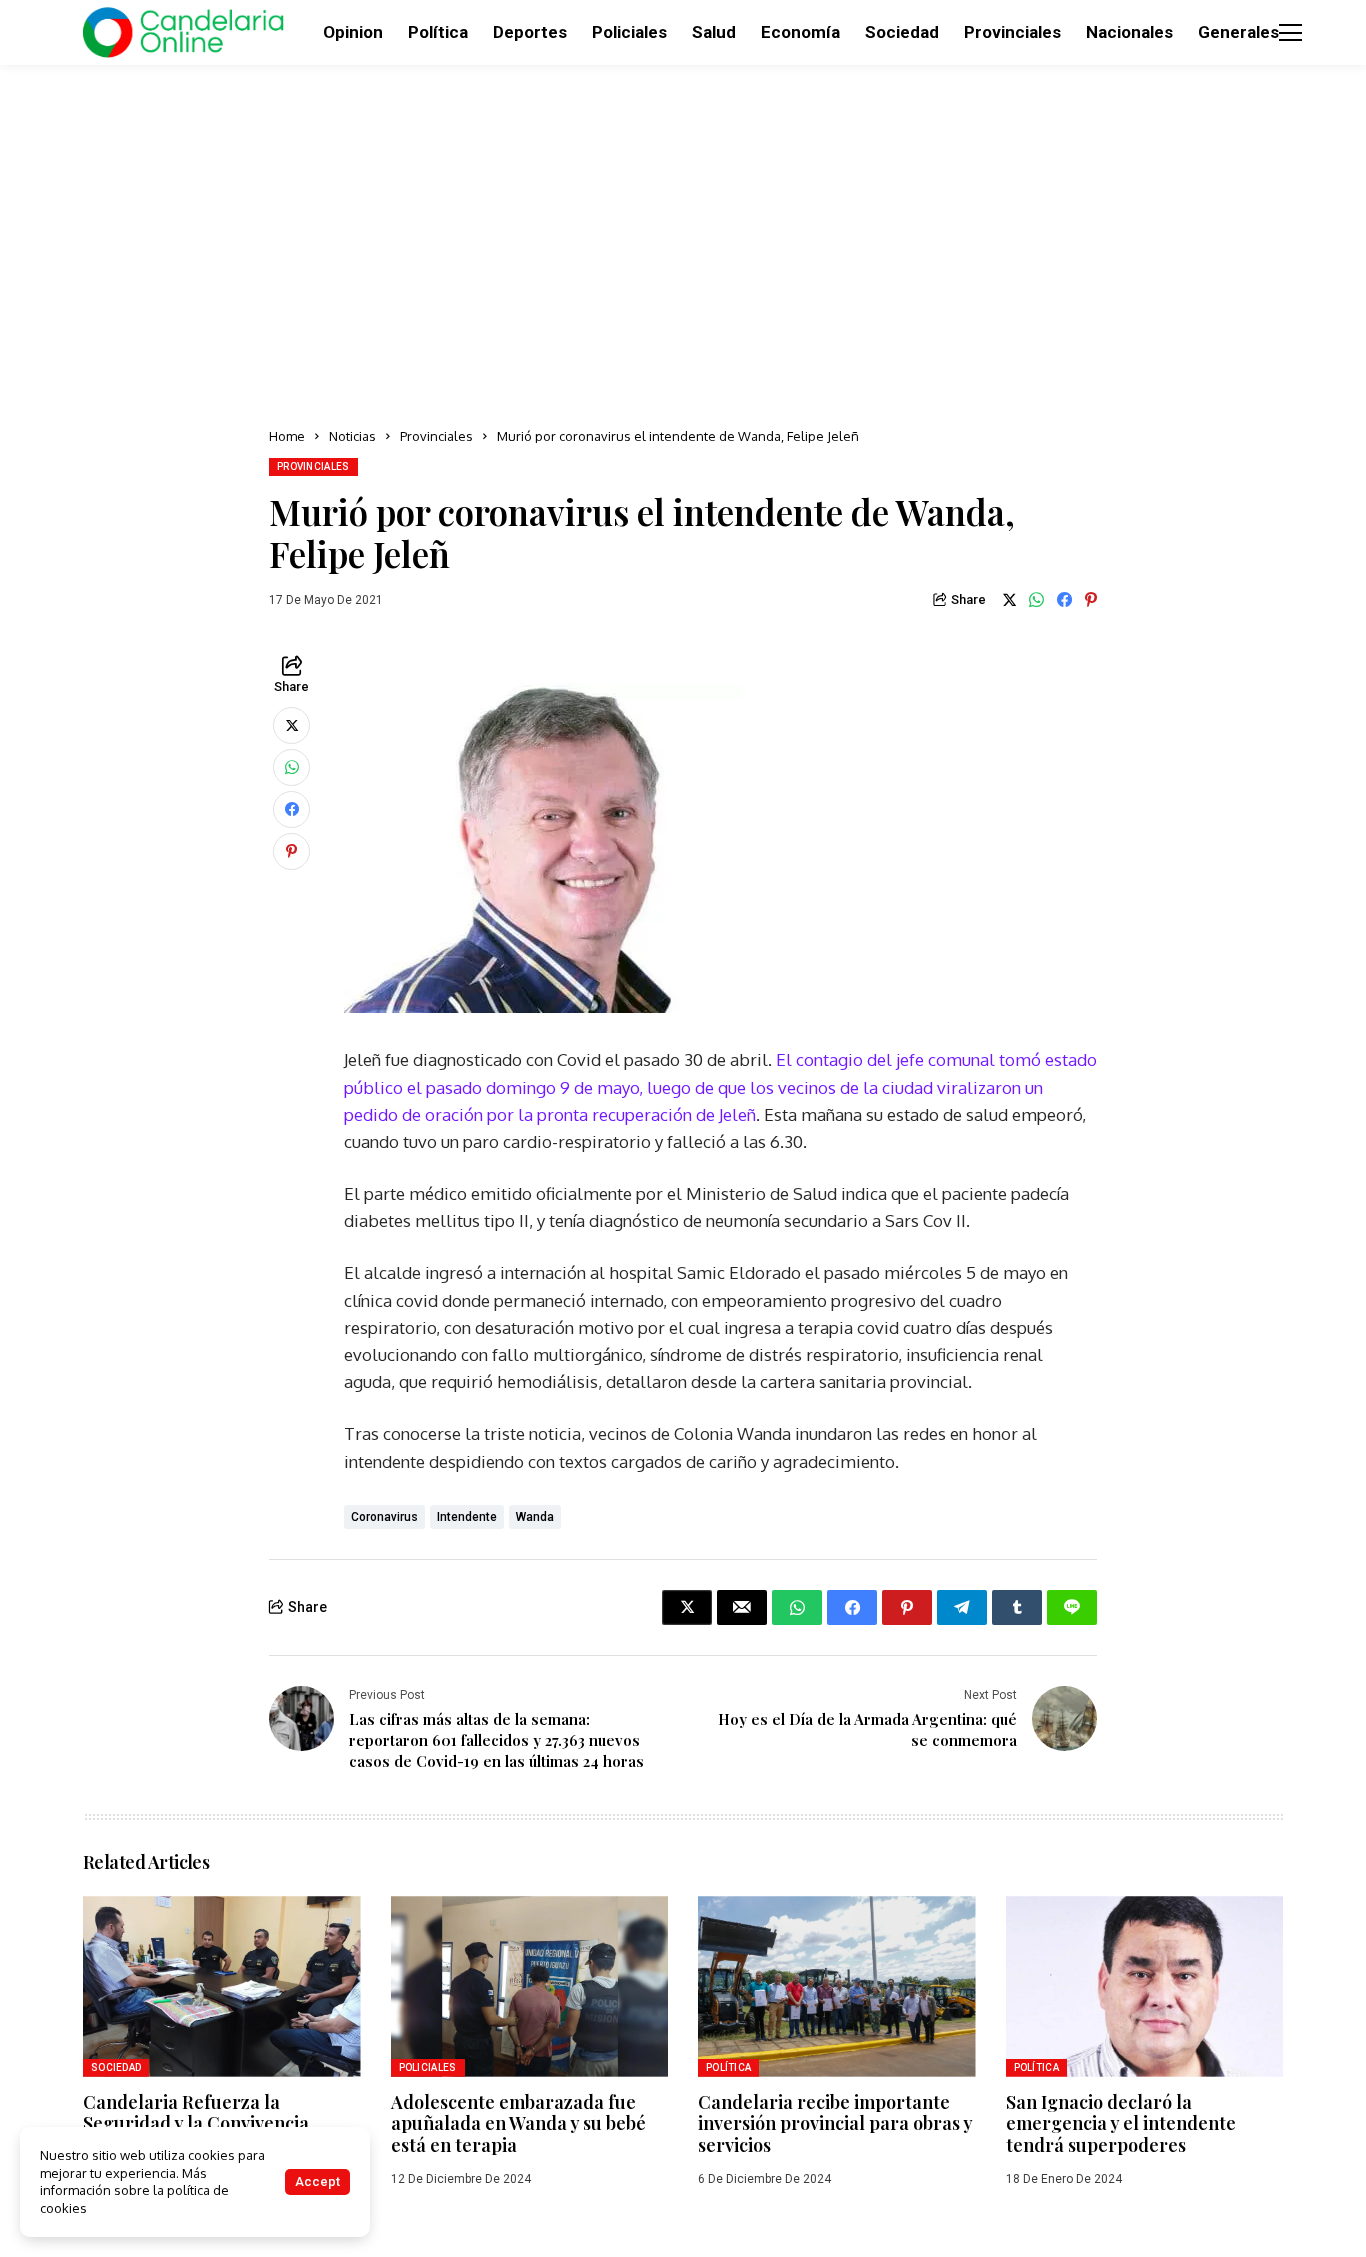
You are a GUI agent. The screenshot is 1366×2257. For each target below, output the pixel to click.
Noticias (352, 436)
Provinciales (436, 436)
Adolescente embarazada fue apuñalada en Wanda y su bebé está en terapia (518, 2123)
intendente (467, 1517)
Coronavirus (384, 1517)
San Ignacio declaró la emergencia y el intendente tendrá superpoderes (1121, 2123)
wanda (535, 1517)
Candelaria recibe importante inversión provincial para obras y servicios (835, 2123)
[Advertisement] (683, 240)
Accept (317, 2181)
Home (287, 436)
